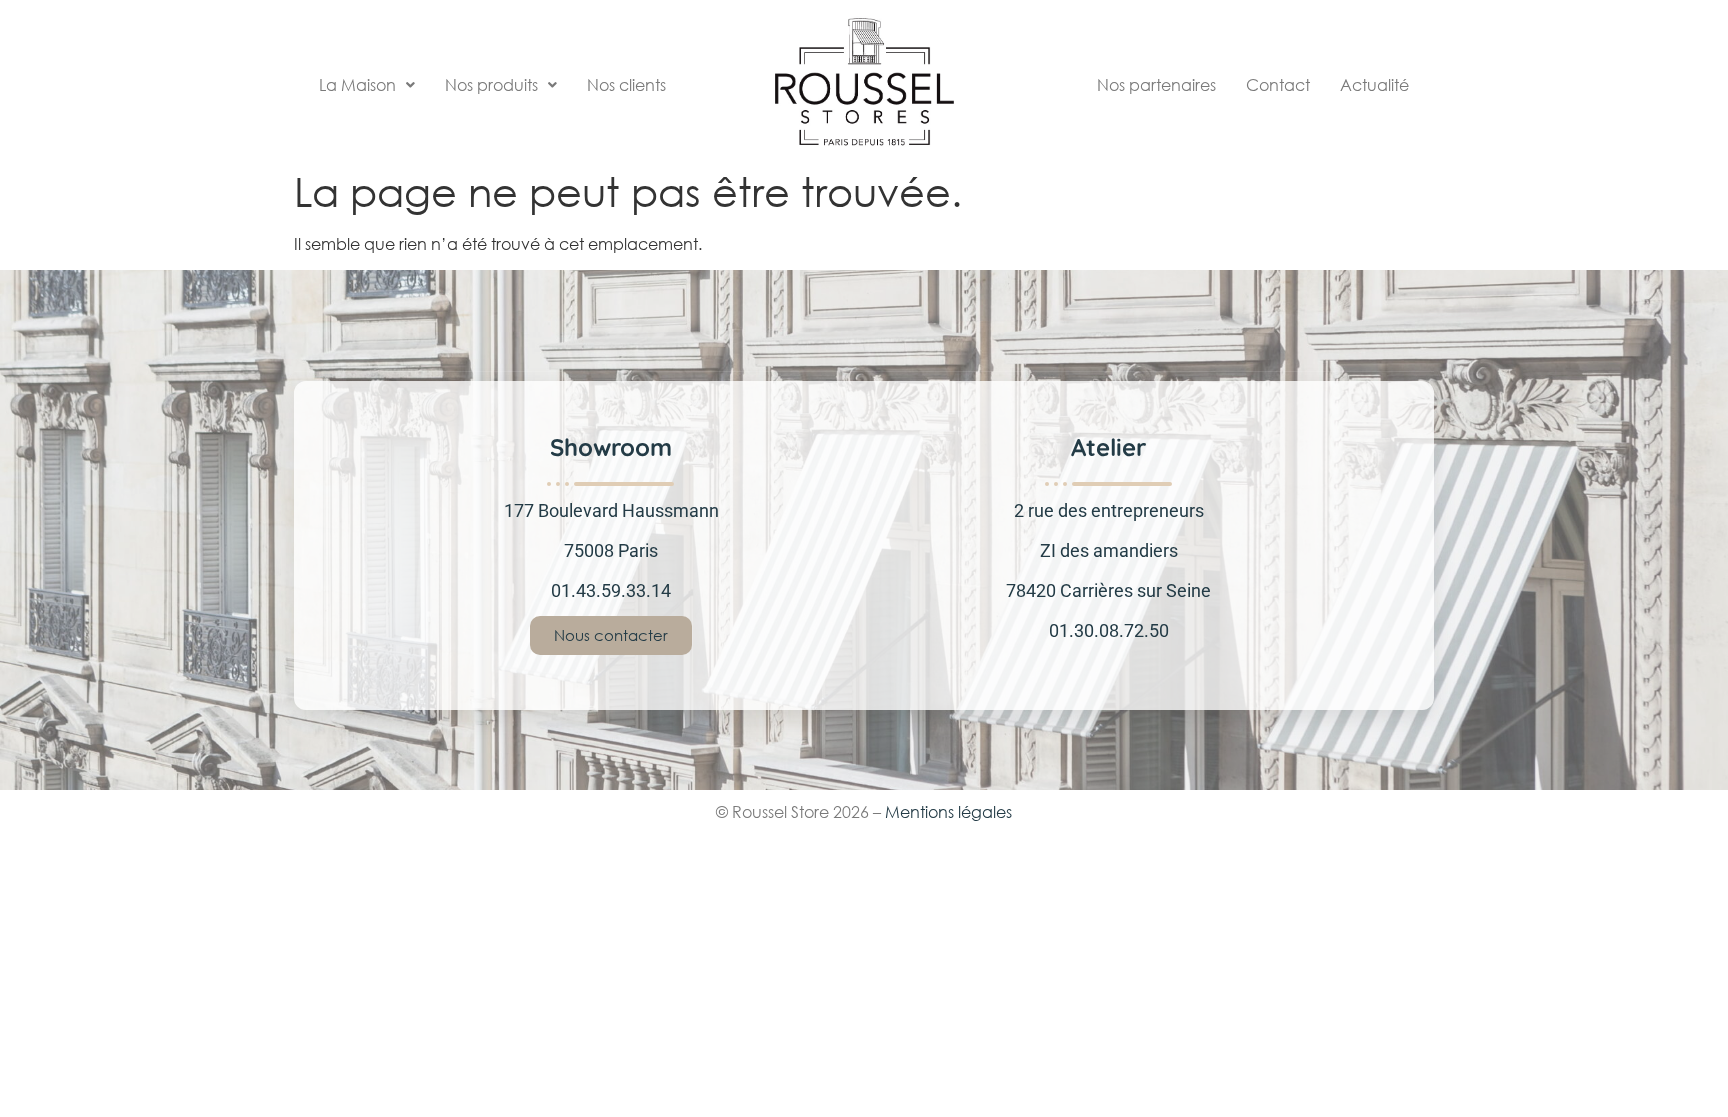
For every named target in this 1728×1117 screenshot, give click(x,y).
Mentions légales (948, 812)
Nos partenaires (1156, 85)
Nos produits (491, 85)
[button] (367, 85)
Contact (1278, 85)
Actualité (1374, 85)
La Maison (357, 85)
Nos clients (626, 85)
